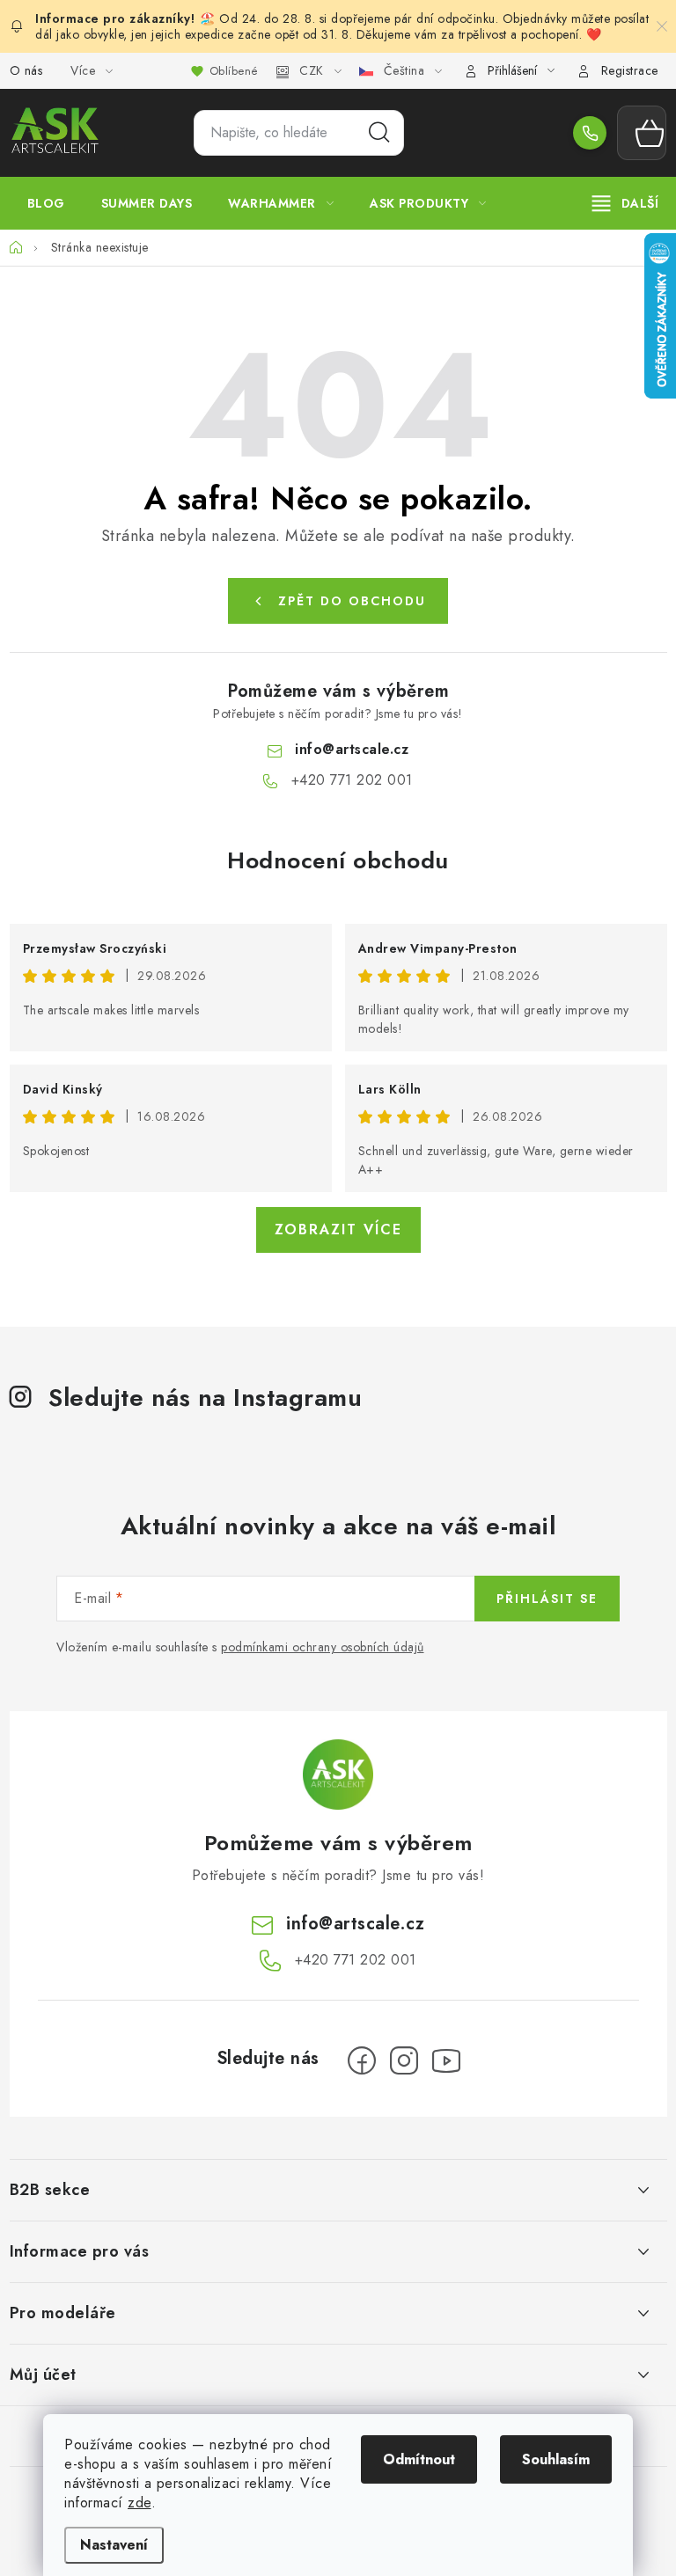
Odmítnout (419, 2459)
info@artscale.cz (352, 749)
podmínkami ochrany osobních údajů (323, 1647)
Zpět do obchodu (352, 601)
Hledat (379, 133)
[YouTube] (446, 2060)
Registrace (630, 70)
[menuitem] (46, 203)
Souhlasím (556, 2459)
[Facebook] (362, 2060)
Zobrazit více (338, 1229)
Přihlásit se (547, 1599)
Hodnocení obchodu (338, 860)
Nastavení (114, 2545)
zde (140, 2503)
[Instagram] (404, 2060)
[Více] (625, 203)
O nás (26, 70)
